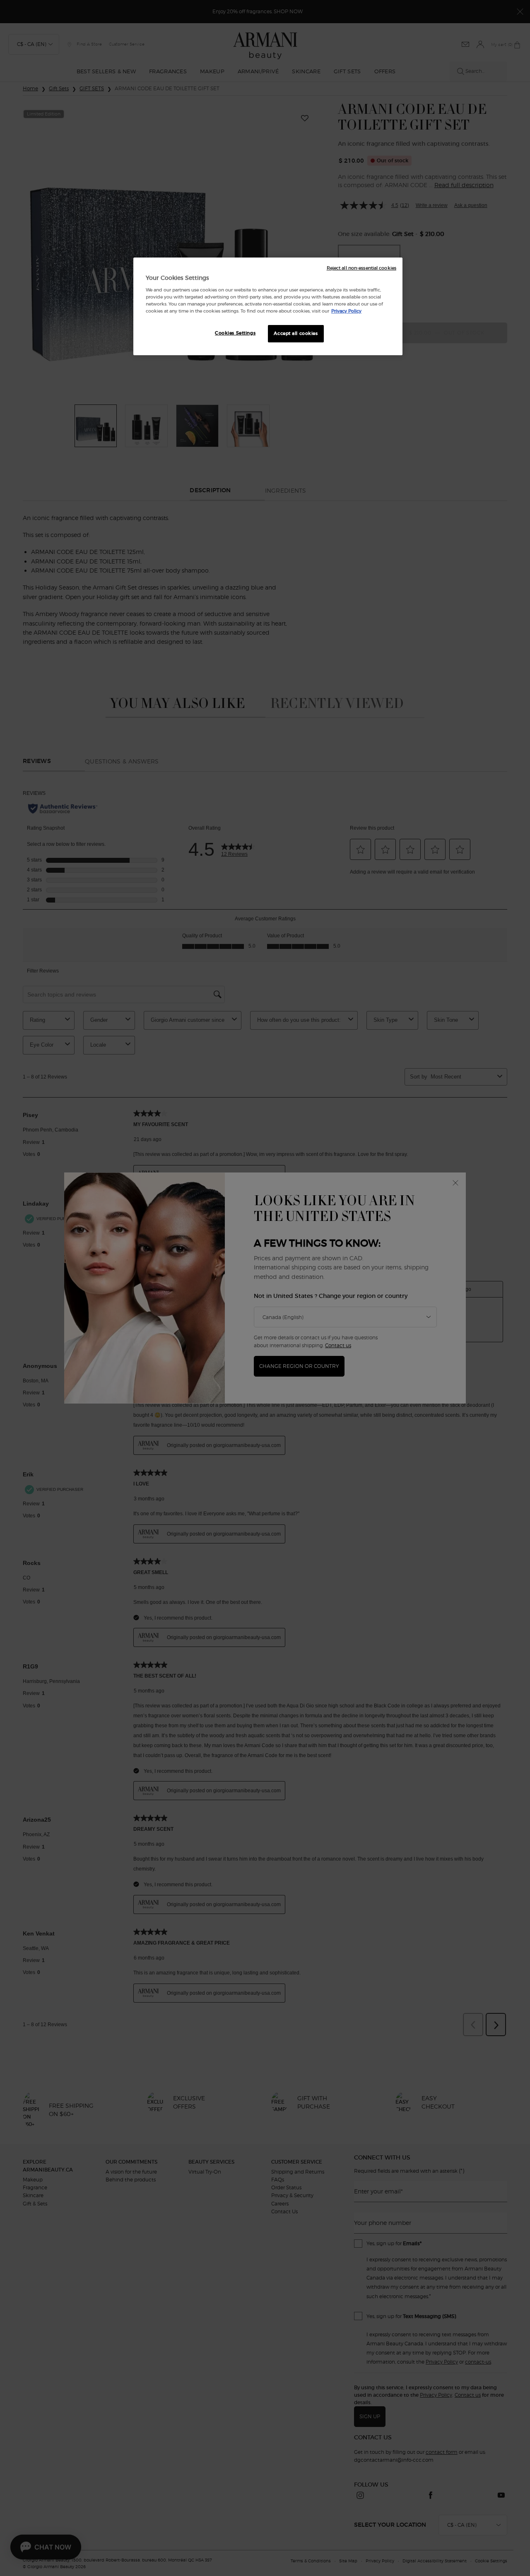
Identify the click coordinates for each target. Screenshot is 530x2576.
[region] (268, 306)
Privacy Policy (346, 311)
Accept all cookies (296, 333)
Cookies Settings (235, 333)
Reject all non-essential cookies (361, 268)
